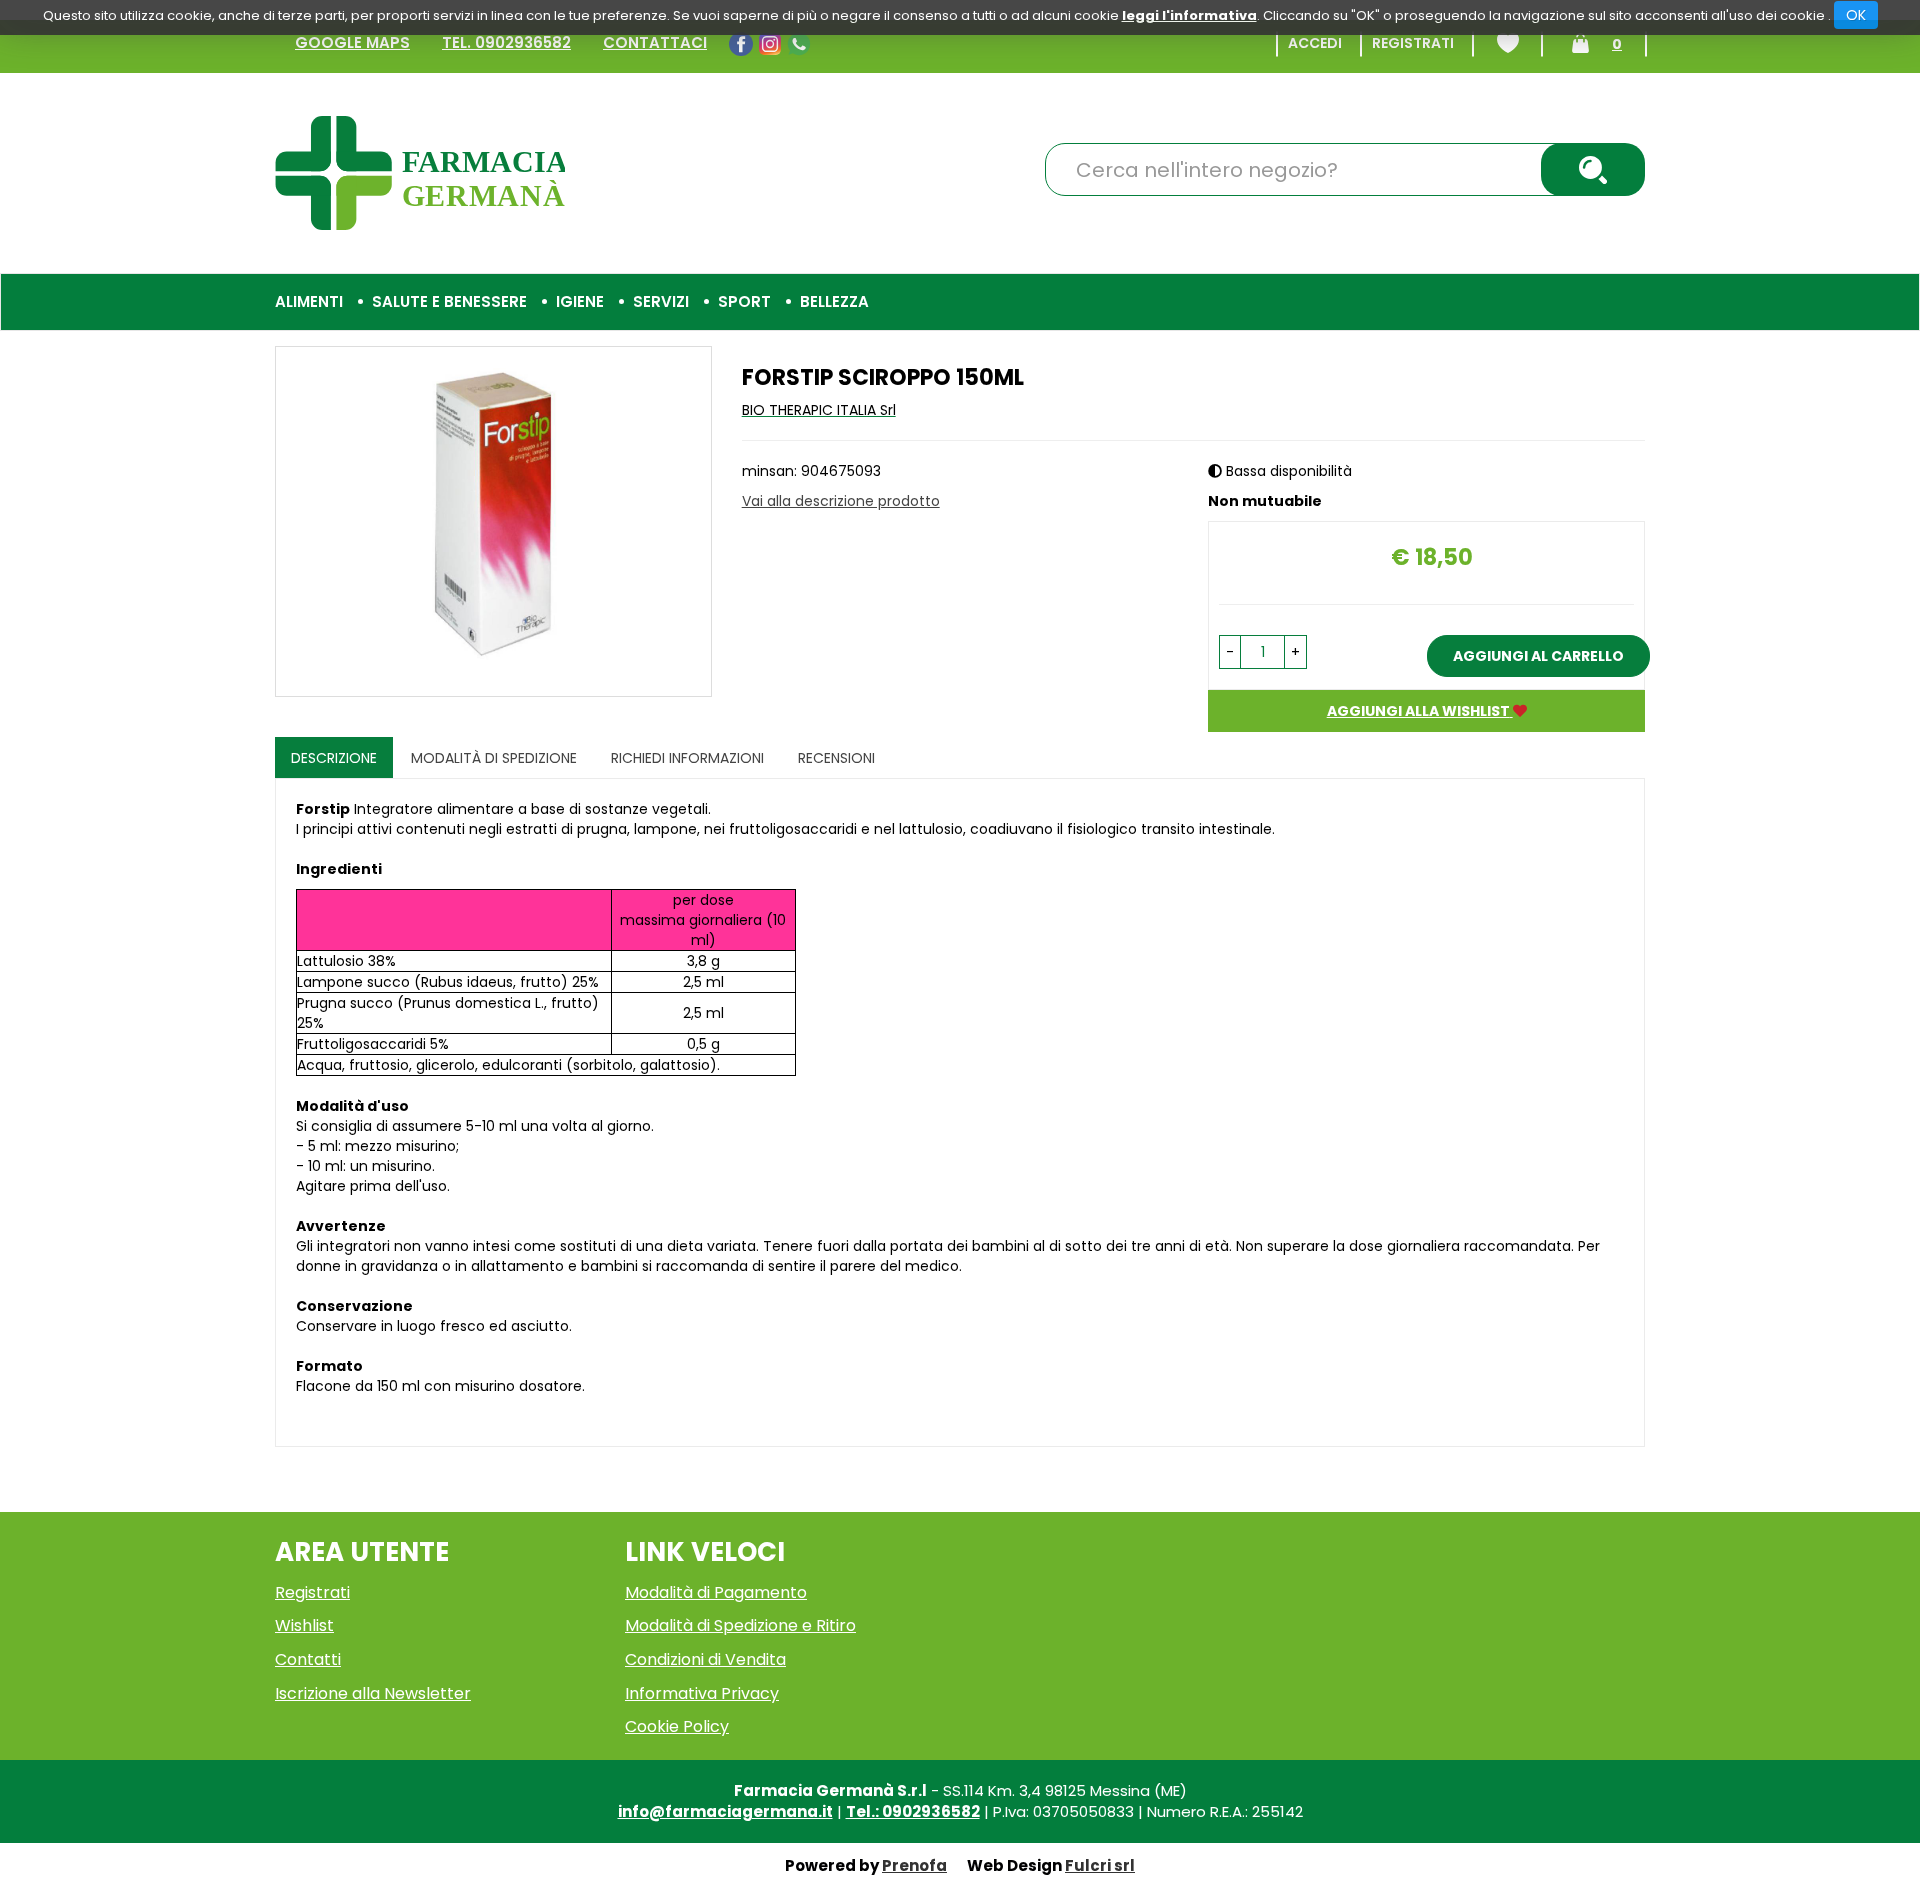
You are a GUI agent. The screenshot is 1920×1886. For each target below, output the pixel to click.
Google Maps (352, 42)
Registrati (1413, 43)
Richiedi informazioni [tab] (687, 758)
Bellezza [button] (834, 301)
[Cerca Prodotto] (1593, 169)
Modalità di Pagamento (716, 1592)
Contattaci (655, 42)
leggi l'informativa (1189, 15)
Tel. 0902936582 (506, 42)
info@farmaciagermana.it (725, 1811)
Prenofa (914, 1865)
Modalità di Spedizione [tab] (494, 758)
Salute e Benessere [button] (449, 301)
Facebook (743, 44)
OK (1856, 15)
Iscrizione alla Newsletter (373, 1693)
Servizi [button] (661, 301)
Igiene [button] (580, 301)
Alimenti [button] (309, 301)
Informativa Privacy (702, 1693)
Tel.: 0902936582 (913, 1811)
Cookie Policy (677, 1726)
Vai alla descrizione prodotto (841, 501)
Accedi (1315, 43)
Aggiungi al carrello (1538, 656)
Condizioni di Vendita (705, 1659)
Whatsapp (801, 44)
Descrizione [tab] (334, 758)
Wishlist (1508, 43)
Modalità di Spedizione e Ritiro (740, 1625)
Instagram (772, 44)
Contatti (308, 1659)
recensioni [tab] (836, 758)
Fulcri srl (1100, 1865)
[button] (1230, 652)
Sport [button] (744, 301)
